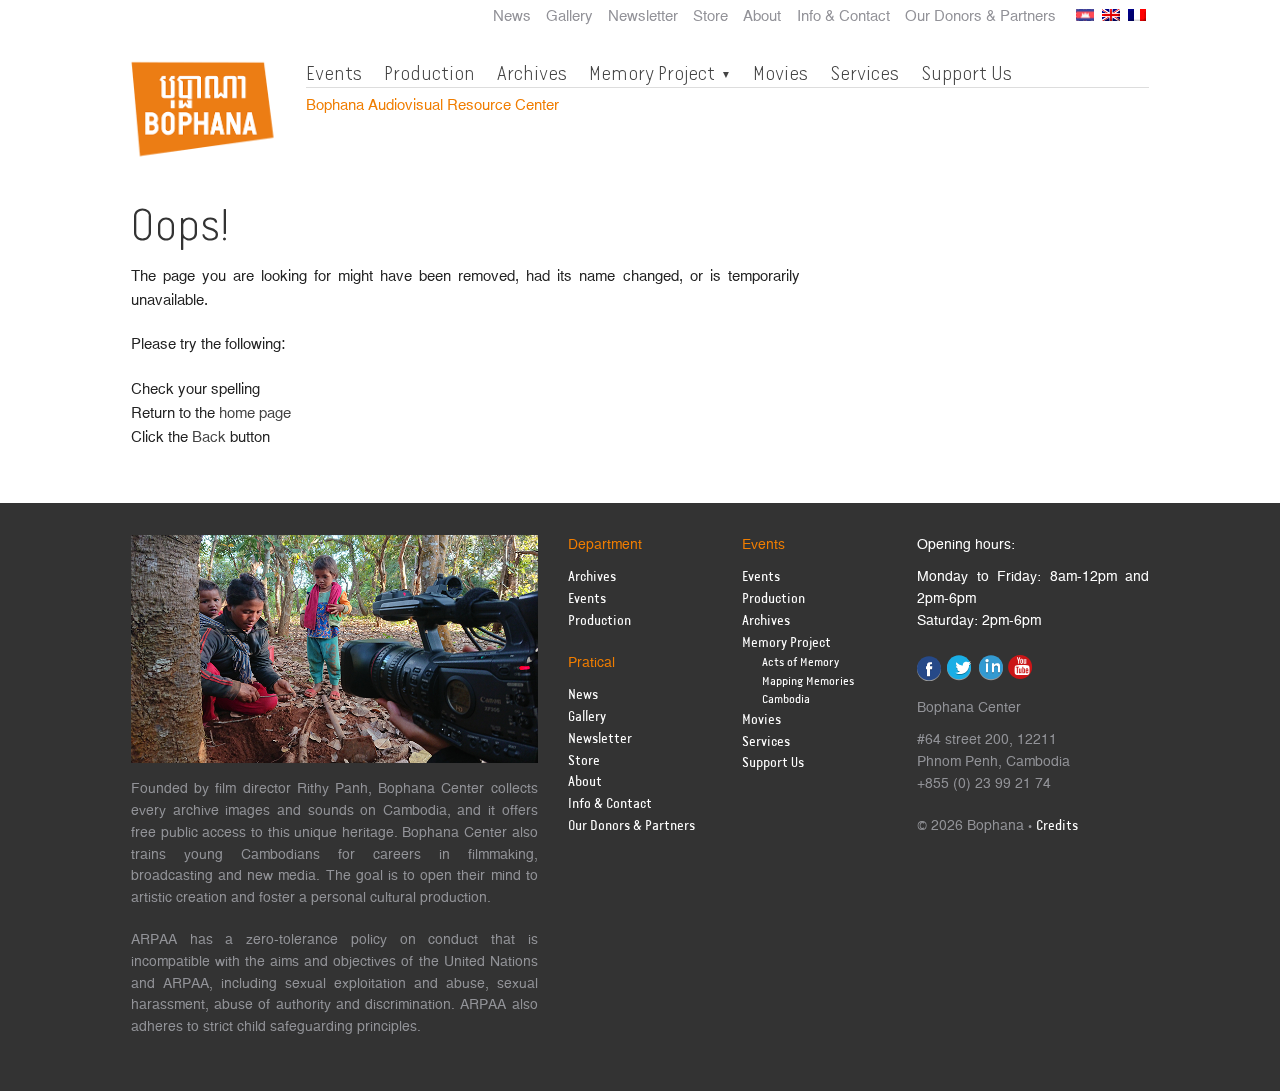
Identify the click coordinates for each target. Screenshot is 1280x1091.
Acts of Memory (800, 662)
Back (209, 437)
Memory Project (652, 73)
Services (864, 73)
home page (255, 413)
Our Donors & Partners (980, 17)
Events (334, 73)
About (762, 17)
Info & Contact (843, 17)
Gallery (569, 17)
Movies (780, 73)
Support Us (966, 73)
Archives (532, 73)
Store (710, 17)
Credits (1057, 826)
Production (429, 73)
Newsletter (643, 17)
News (512, 17)
